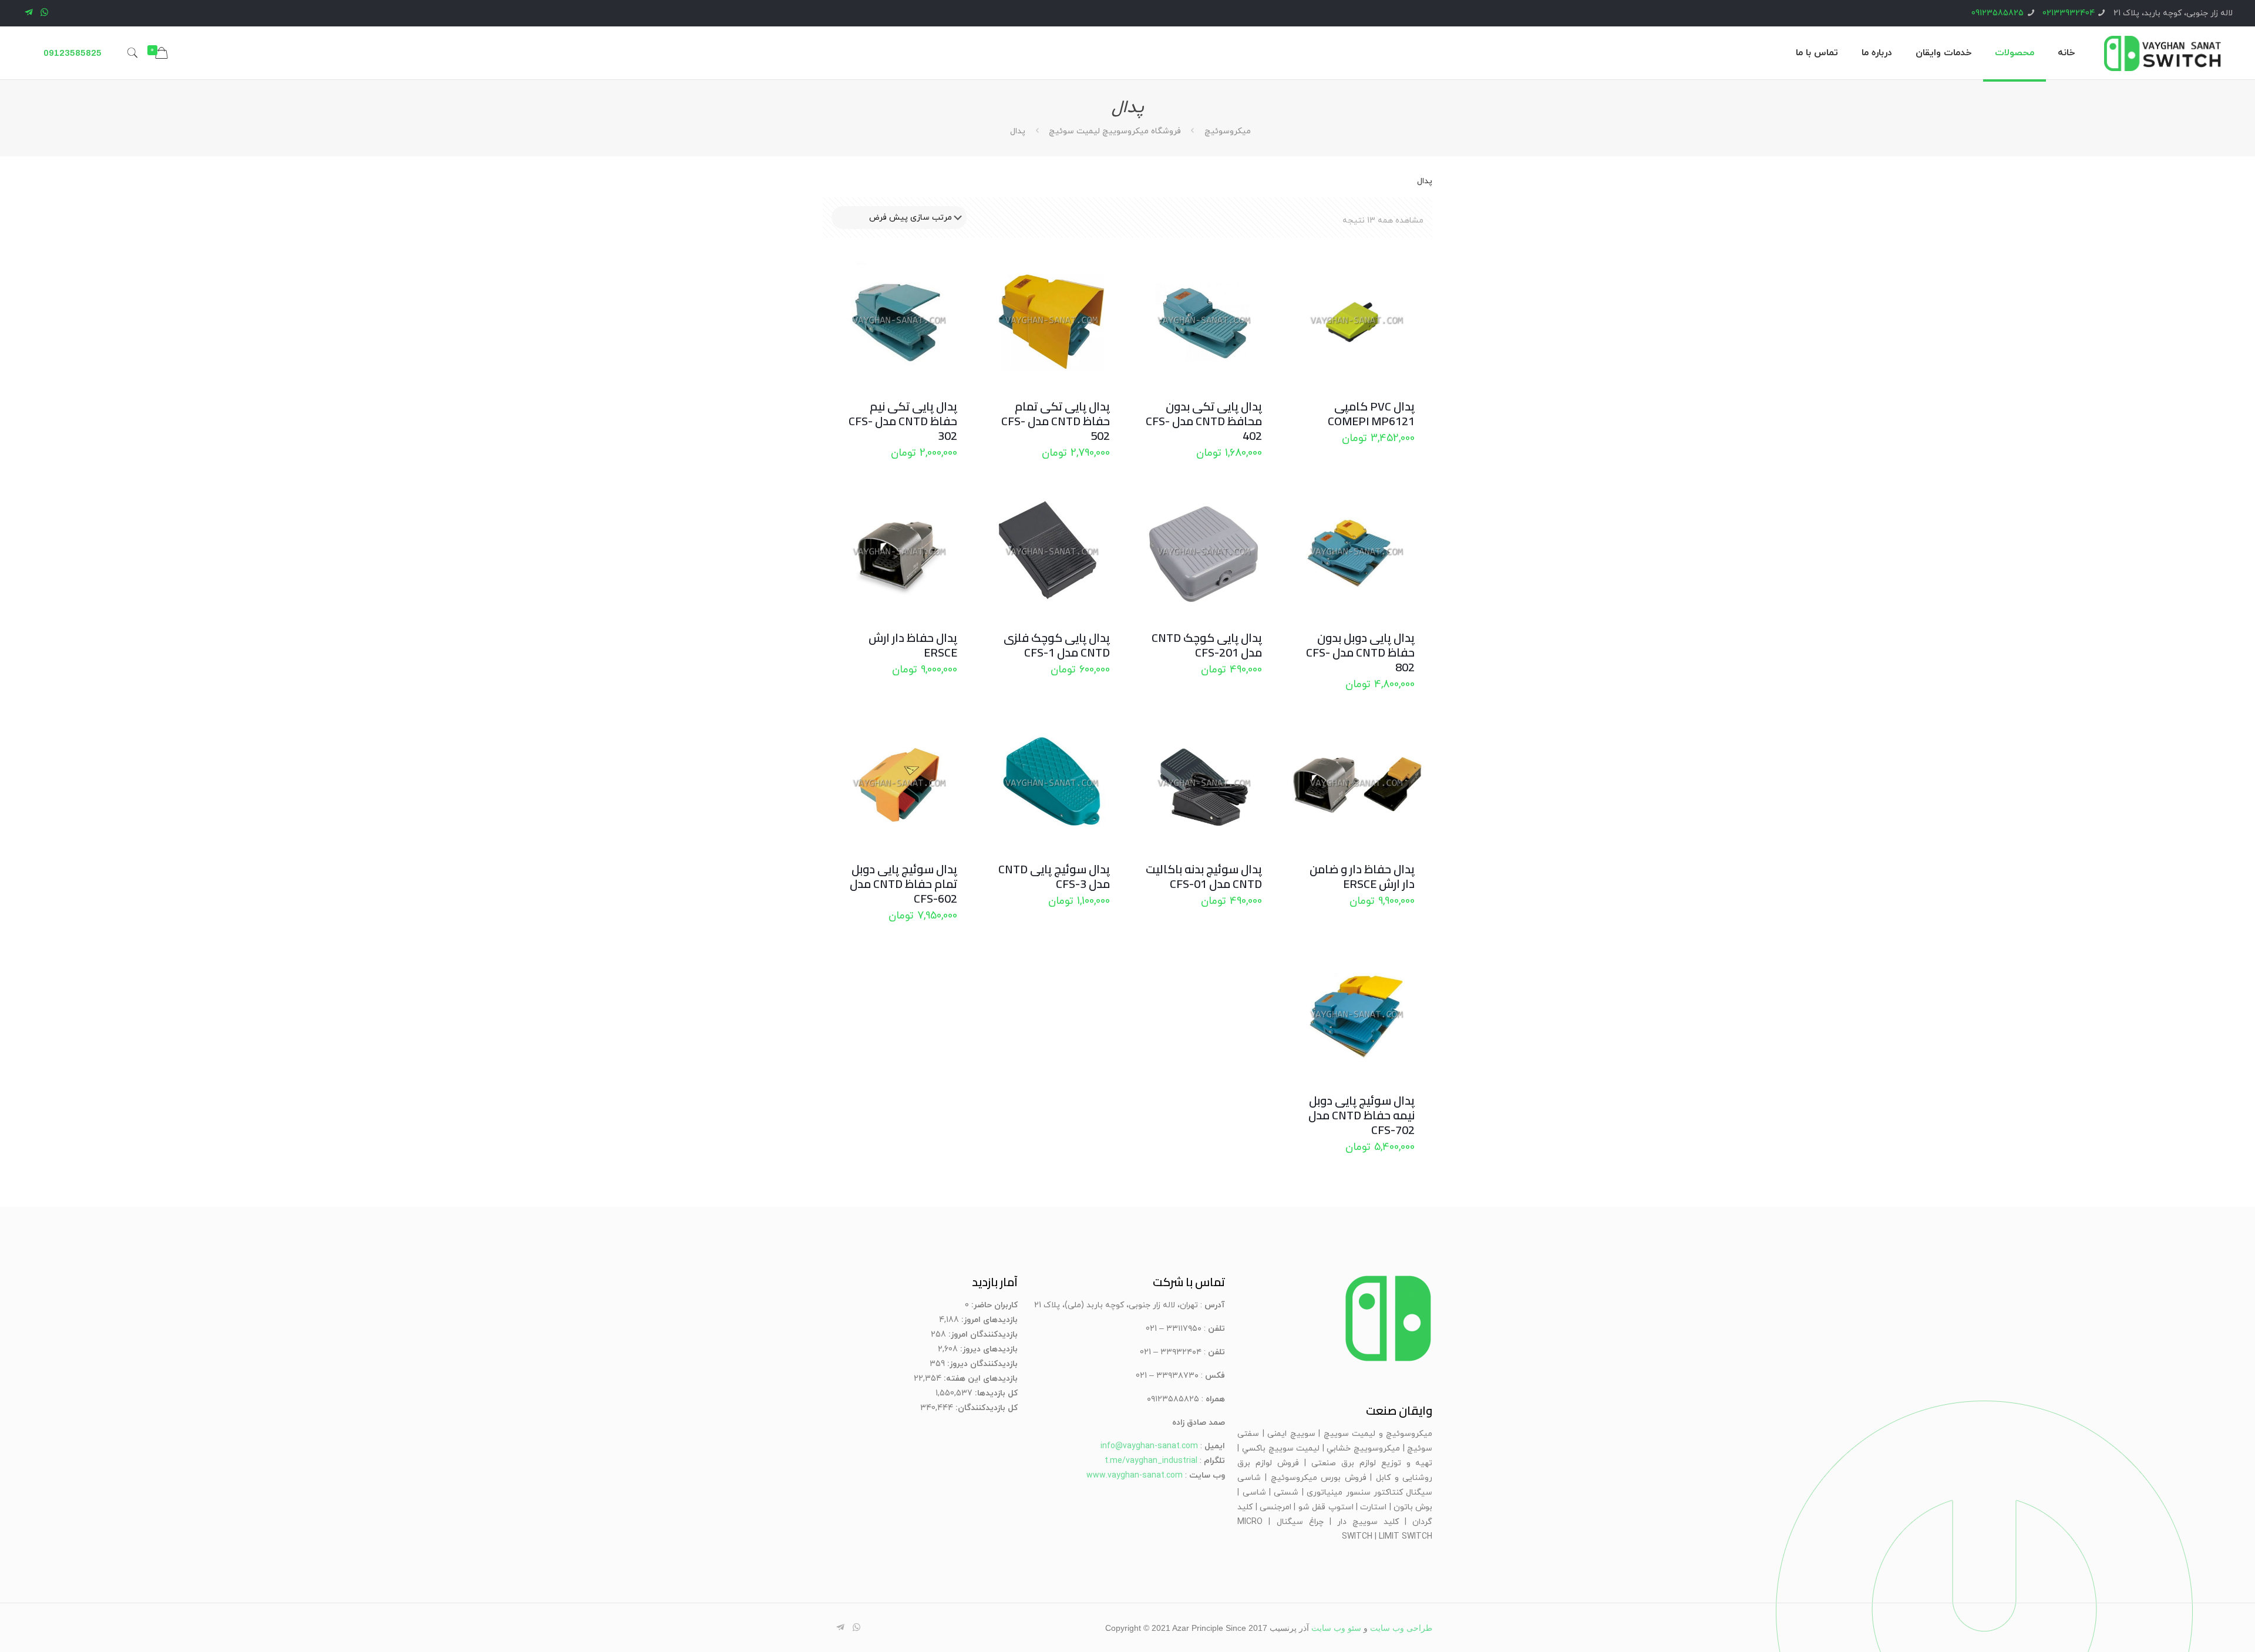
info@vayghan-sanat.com (1149, 1446)
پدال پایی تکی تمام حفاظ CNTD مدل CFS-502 (1056, 421)
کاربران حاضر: (993, 1305)
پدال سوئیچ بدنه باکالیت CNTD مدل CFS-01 (1204, 876)
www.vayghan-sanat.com (1135, 1476)
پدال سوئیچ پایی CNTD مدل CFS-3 (1054, 876)
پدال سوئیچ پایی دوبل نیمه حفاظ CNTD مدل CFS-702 (1362, 1115)
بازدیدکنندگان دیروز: (981, 1364)
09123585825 (1997, 13)
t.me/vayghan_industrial (1151, 1461)
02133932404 (2069, 13)
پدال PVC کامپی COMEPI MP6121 (1371, 413)
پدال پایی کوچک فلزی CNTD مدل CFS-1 (1057, 645)
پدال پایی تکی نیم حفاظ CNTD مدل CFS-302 (903, 421)
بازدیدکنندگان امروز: (982, 1335)
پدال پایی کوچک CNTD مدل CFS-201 (1207, 645)
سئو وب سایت (1336, 1628)
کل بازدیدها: (995, 1393)
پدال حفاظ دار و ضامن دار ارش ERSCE (1362, 876)
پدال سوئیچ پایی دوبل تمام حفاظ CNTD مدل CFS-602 (903, 884)
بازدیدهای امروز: (988, 1320)
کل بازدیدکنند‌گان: (985, 1408)
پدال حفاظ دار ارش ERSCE (913, 645)
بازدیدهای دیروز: (988, 1349)
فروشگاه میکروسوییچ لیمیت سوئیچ (1115, 131)
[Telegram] (28, 13)
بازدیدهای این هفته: (980, 1379)
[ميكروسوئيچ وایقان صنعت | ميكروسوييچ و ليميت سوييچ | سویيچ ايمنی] (2162, 53)
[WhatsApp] (44, 13)
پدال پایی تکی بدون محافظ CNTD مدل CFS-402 (1204, 421)
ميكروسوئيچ (1228, 131)
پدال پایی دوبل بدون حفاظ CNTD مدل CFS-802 (1360, 652)
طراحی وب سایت (1401, 1628)
